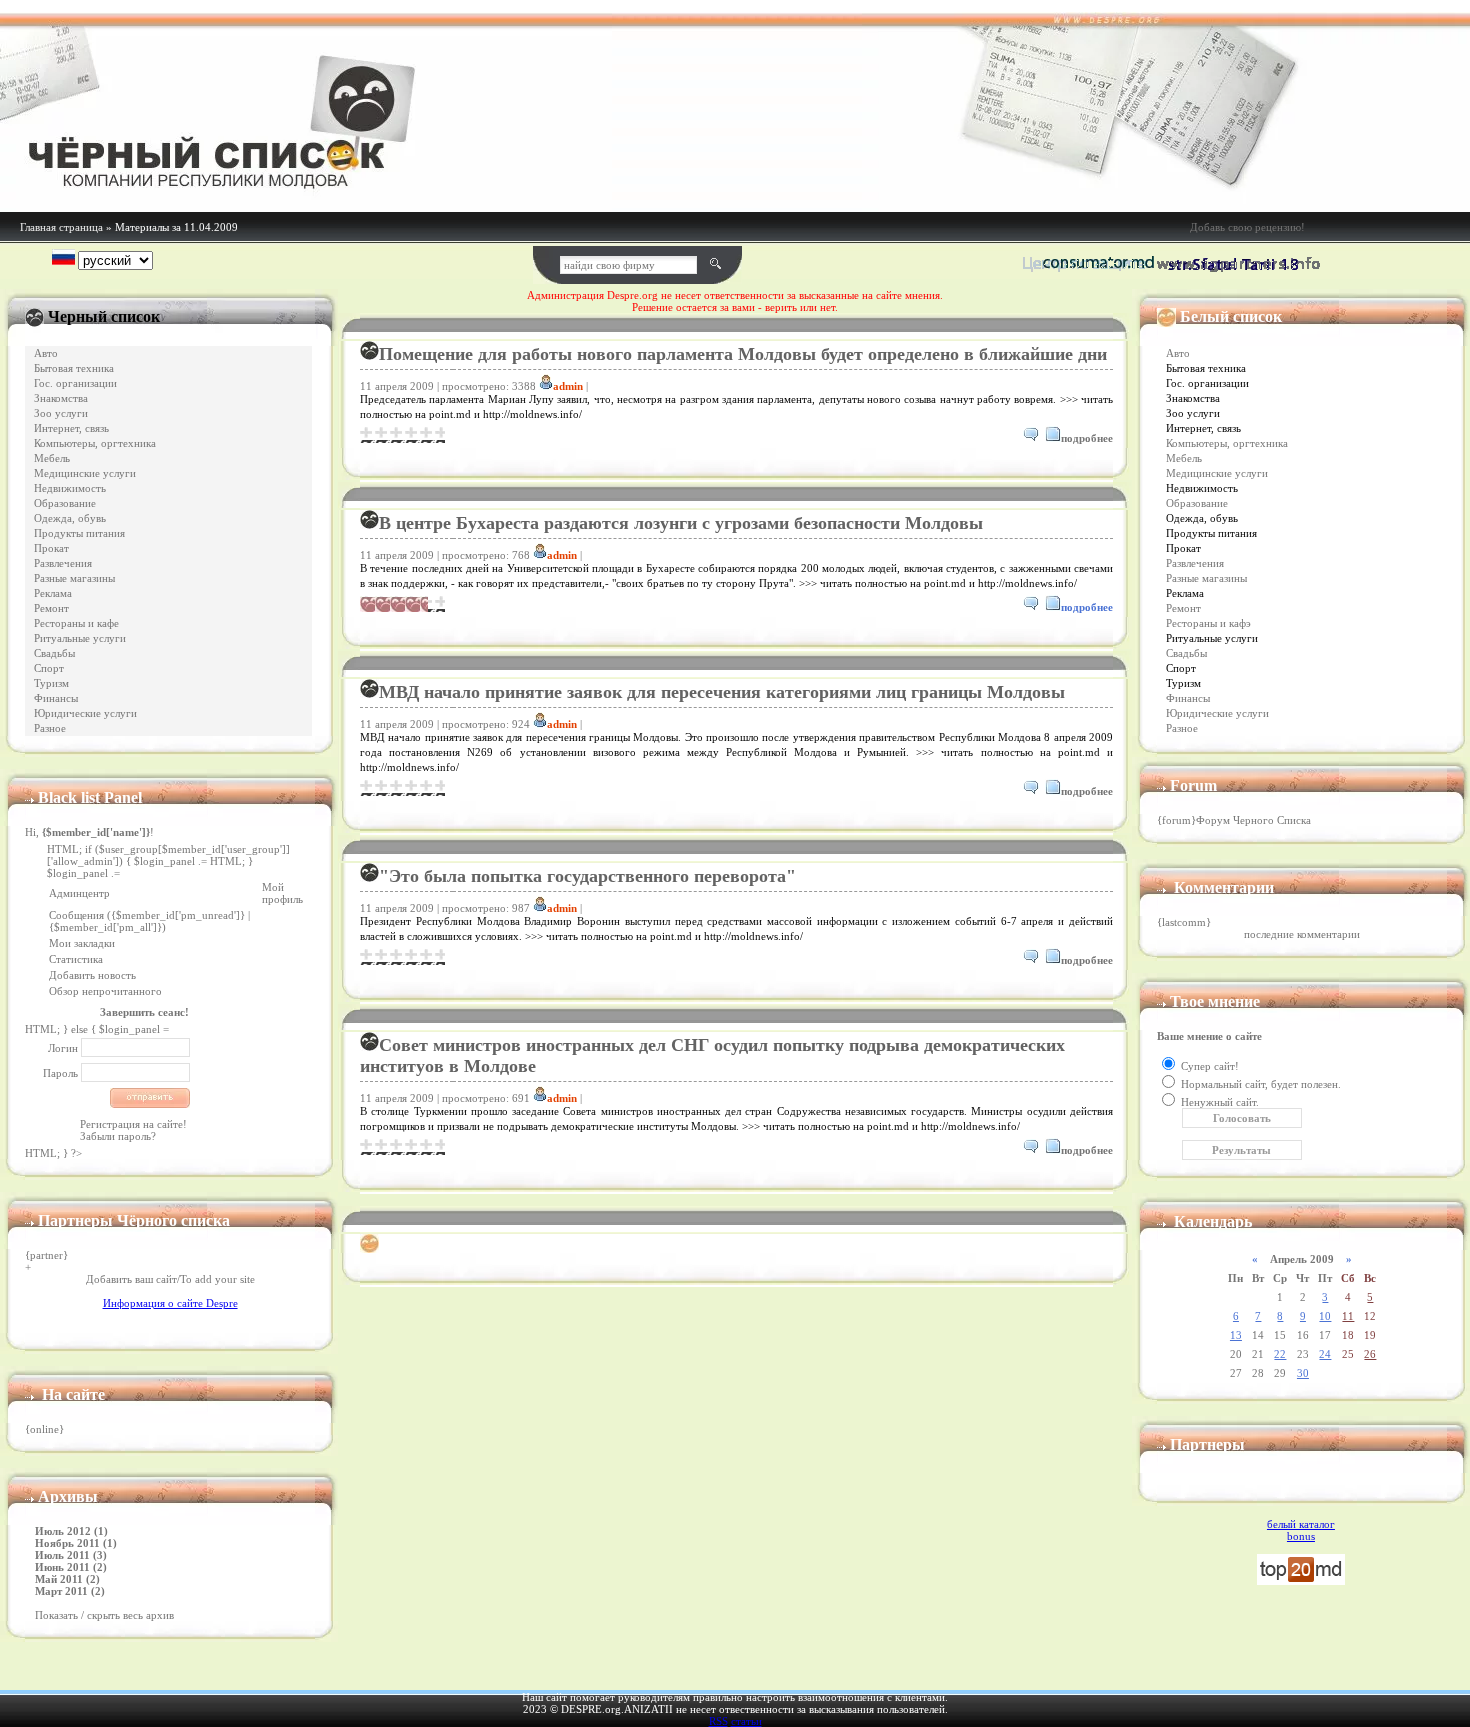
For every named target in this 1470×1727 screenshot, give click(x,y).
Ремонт (51, 608)
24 (1325, 1354)
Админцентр (79, 893)
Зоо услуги (61, 413)
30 (1303, 1373)
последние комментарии (1302, 934)
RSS (718, 1721)
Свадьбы (54, 653)
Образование (65, 503)
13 (1236, 1335)
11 (1348, 1316)
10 (1325, 1316)
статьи (746, 1721)
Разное (50, 728)
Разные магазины (74, 578)
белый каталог (1301, 1524)
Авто (46, 353)
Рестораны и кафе (76, 623)
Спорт (49, 668)
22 (1280, 1354)
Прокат (51, 548)
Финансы (56, 698)
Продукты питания (79, 533)
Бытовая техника (74, 368)
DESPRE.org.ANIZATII (617, 1709)
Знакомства (61, 398)
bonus (1301, 1536)
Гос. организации (75, 383)
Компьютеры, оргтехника (95, 443)
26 (1370, 1354)
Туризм (51, 683)
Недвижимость (70, 488)
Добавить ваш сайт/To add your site (170, 1279)
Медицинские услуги (85, 473)
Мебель (52, 458)
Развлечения (63, 563)
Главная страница (61, 227)
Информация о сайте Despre (170, 1303)
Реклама (53, 593)
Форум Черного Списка (1253, 820)
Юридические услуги (85, 713)
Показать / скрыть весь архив (104, 1615)
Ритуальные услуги (80, 638)
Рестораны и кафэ (1208, 623)
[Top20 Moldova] (1301, 1581)
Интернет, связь (71, 428)
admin (568, 386)
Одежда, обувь (70, 518)
